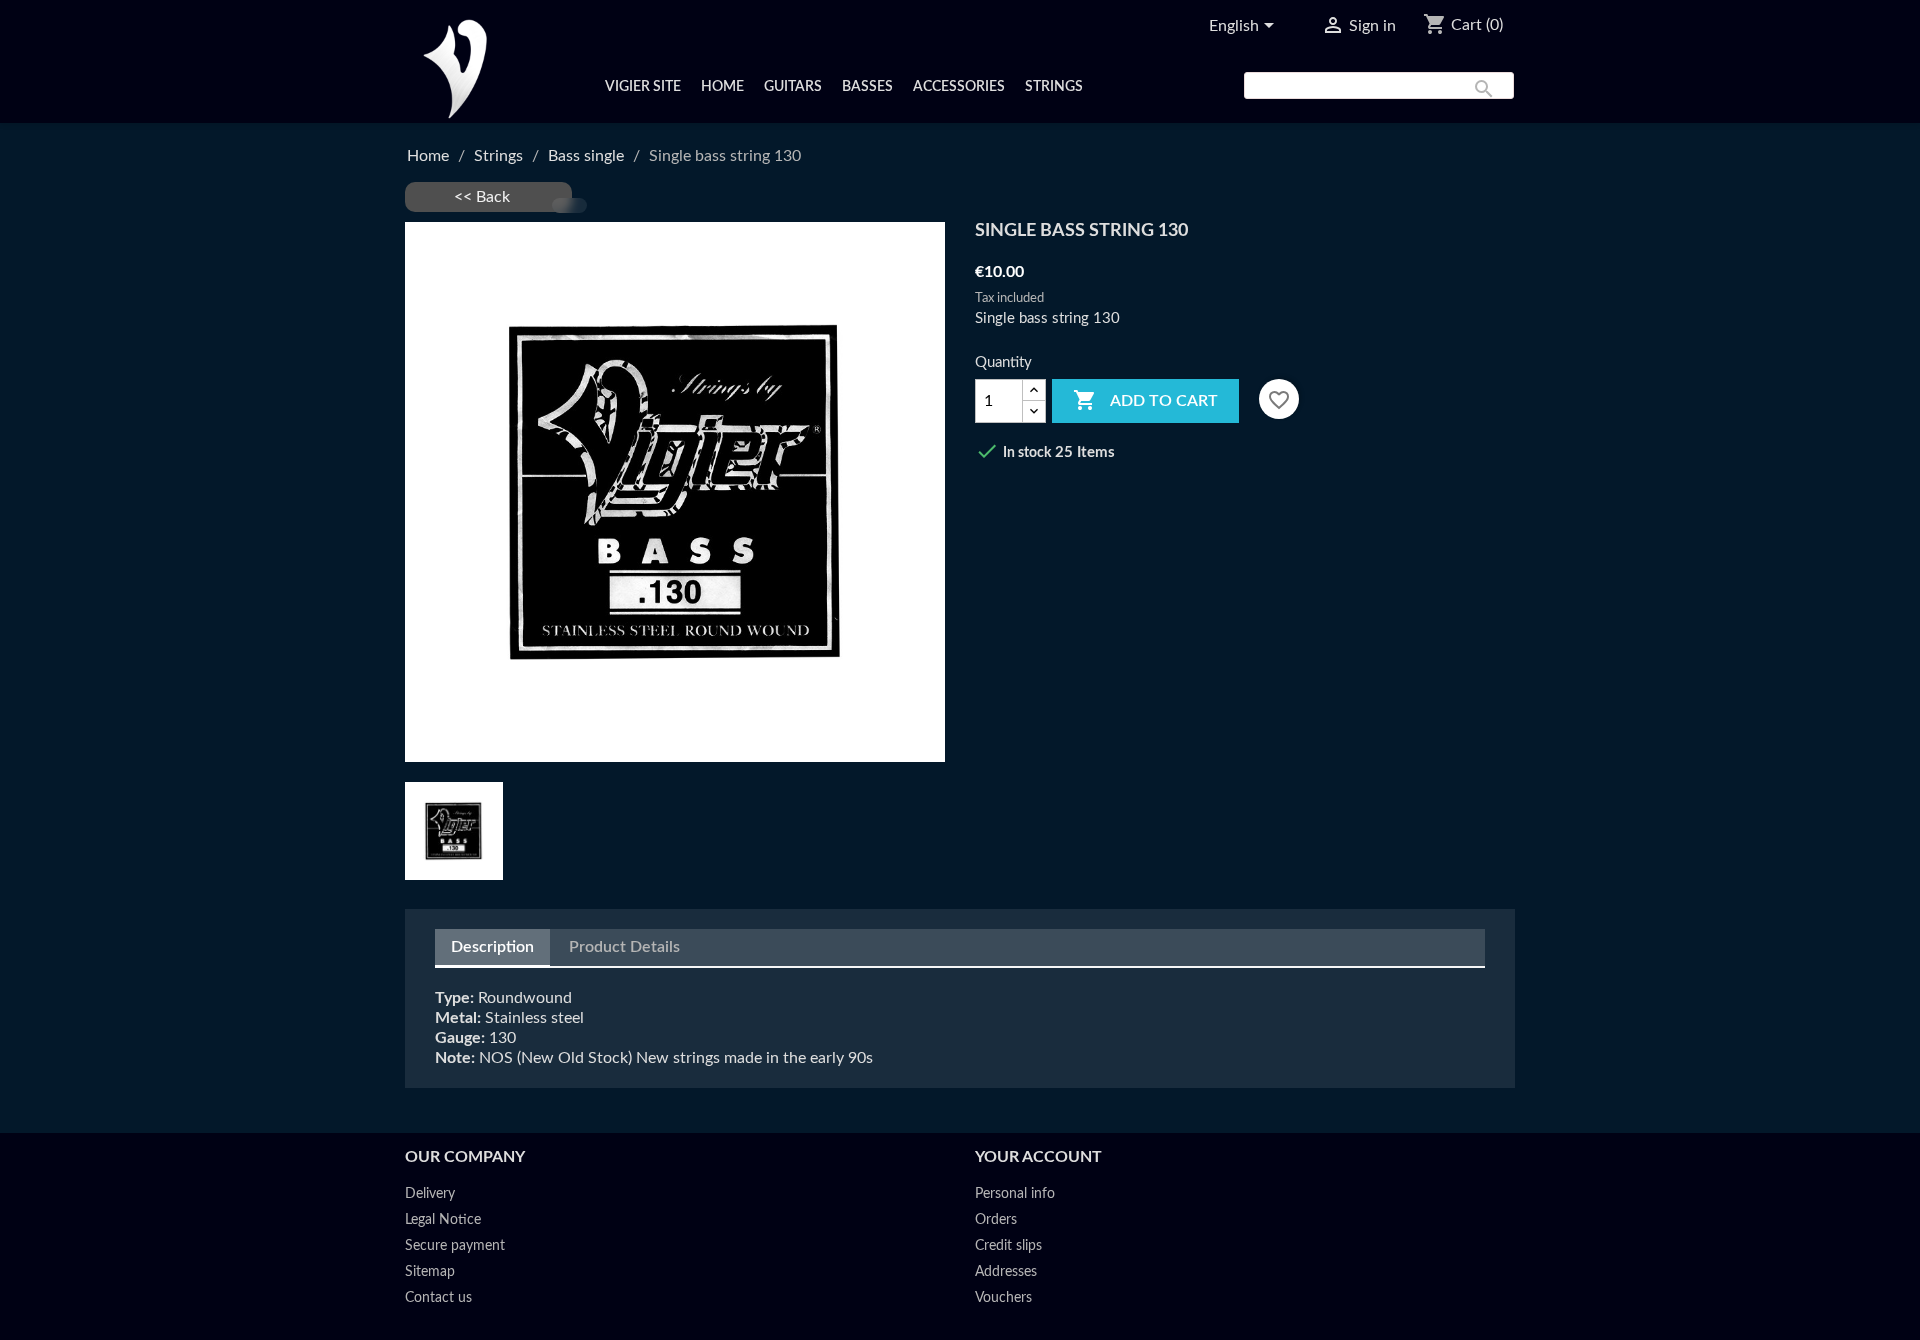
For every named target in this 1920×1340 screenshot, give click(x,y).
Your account (1038, 1157)
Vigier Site (643, 87)
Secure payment (455, 1246)
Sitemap (430, 1272)
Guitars (793, 87)
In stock (1027, 453)
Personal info (1015, 1194)
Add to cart (1145, 400)
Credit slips (1008, 1246)
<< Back (488, 197)
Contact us (438, 1298)
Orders (996, 1220)
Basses (867, 87)
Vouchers (1003, 1298)
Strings (1054, 87)
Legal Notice (443, 1220)
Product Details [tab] (624, 947)
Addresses (1006, 1272)
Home (722, 87)
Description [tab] (492, 947)
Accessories (959, 87)
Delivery (430, 1194)
